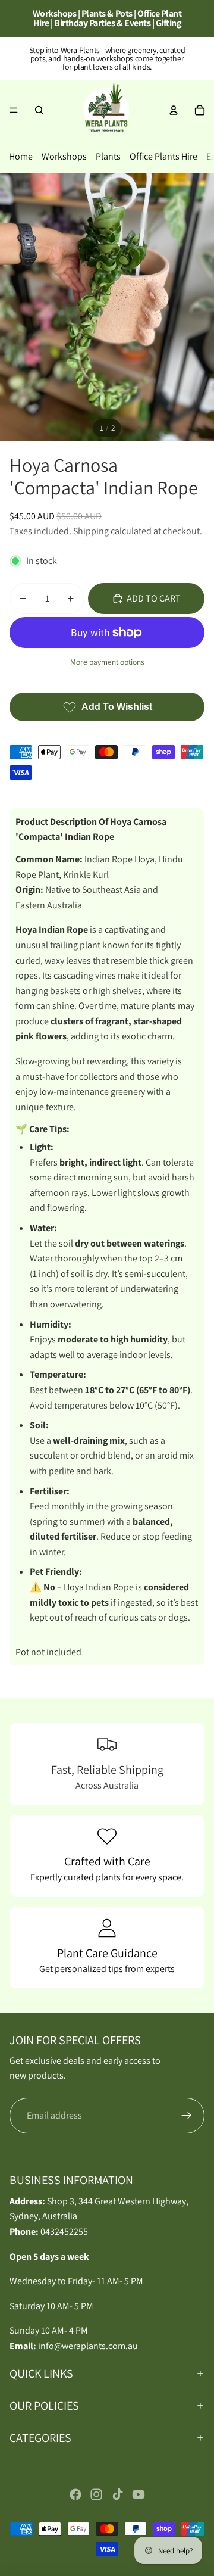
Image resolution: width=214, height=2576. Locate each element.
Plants (108, 156)
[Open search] (39, 110)
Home (21, 156)
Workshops (64, 156)
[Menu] (14, 110)
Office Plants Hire (163, 156)
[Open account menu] (174, 110)
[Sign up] (187, 2116)
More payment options (107, 662)
